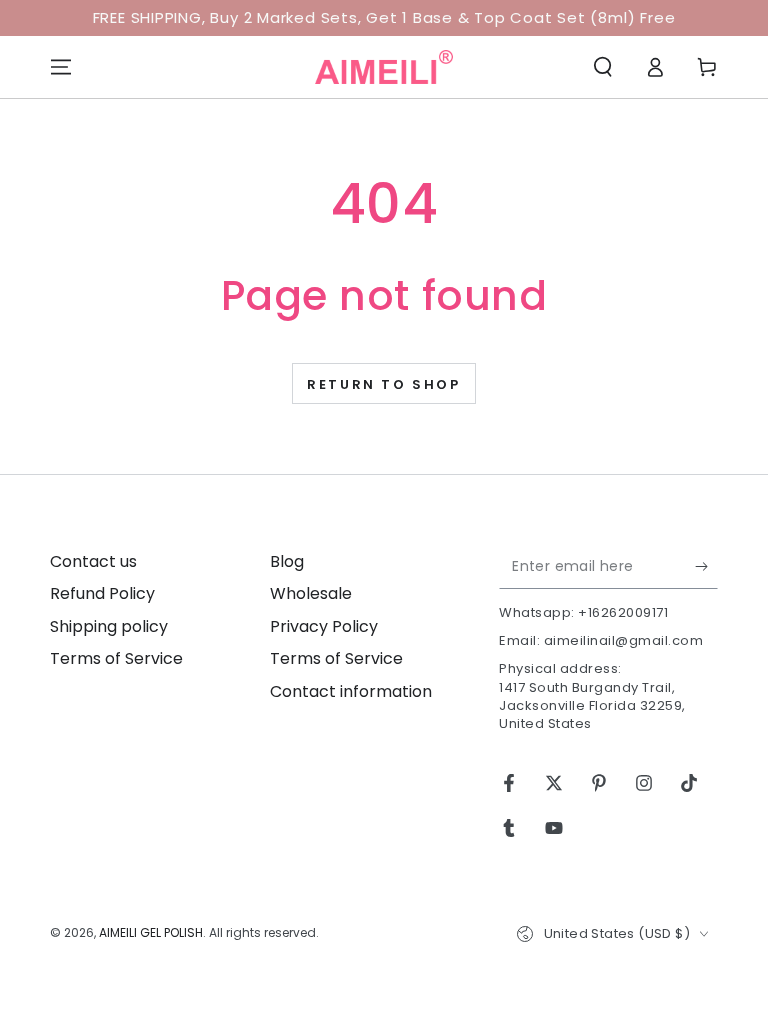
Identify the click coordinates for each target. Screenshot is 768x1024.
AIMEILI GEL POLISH (151, 932)
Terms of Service (116, 658)
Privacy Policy (324, 626)
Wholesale (311, 593)
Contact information (351, 691)
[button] (603, 67)
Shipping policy (109, 626)
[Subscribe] (706, 566)
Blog (287, 561)
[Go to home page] (384, 67)
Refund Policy (102, 593)
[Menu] (61, 67)
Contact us (93, 561)
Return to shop (383, 384)
